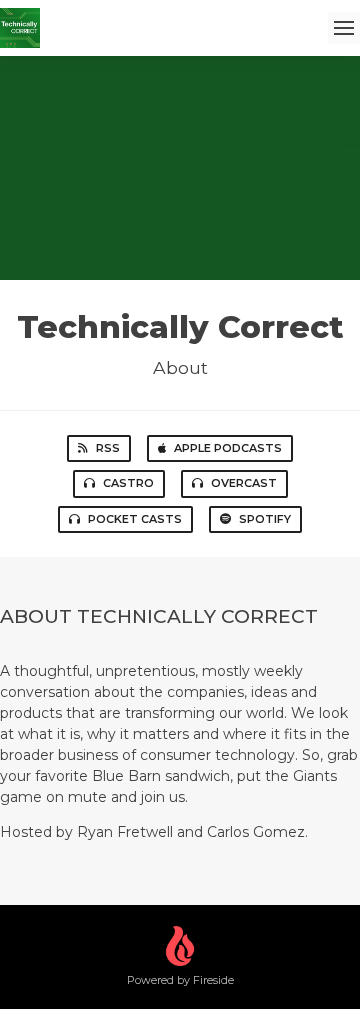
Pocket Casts (135, 519)
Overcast (244, 483)
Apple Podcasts (228, 448)
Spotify (265, 519)
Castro (128, 483)
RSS (108, 448)
